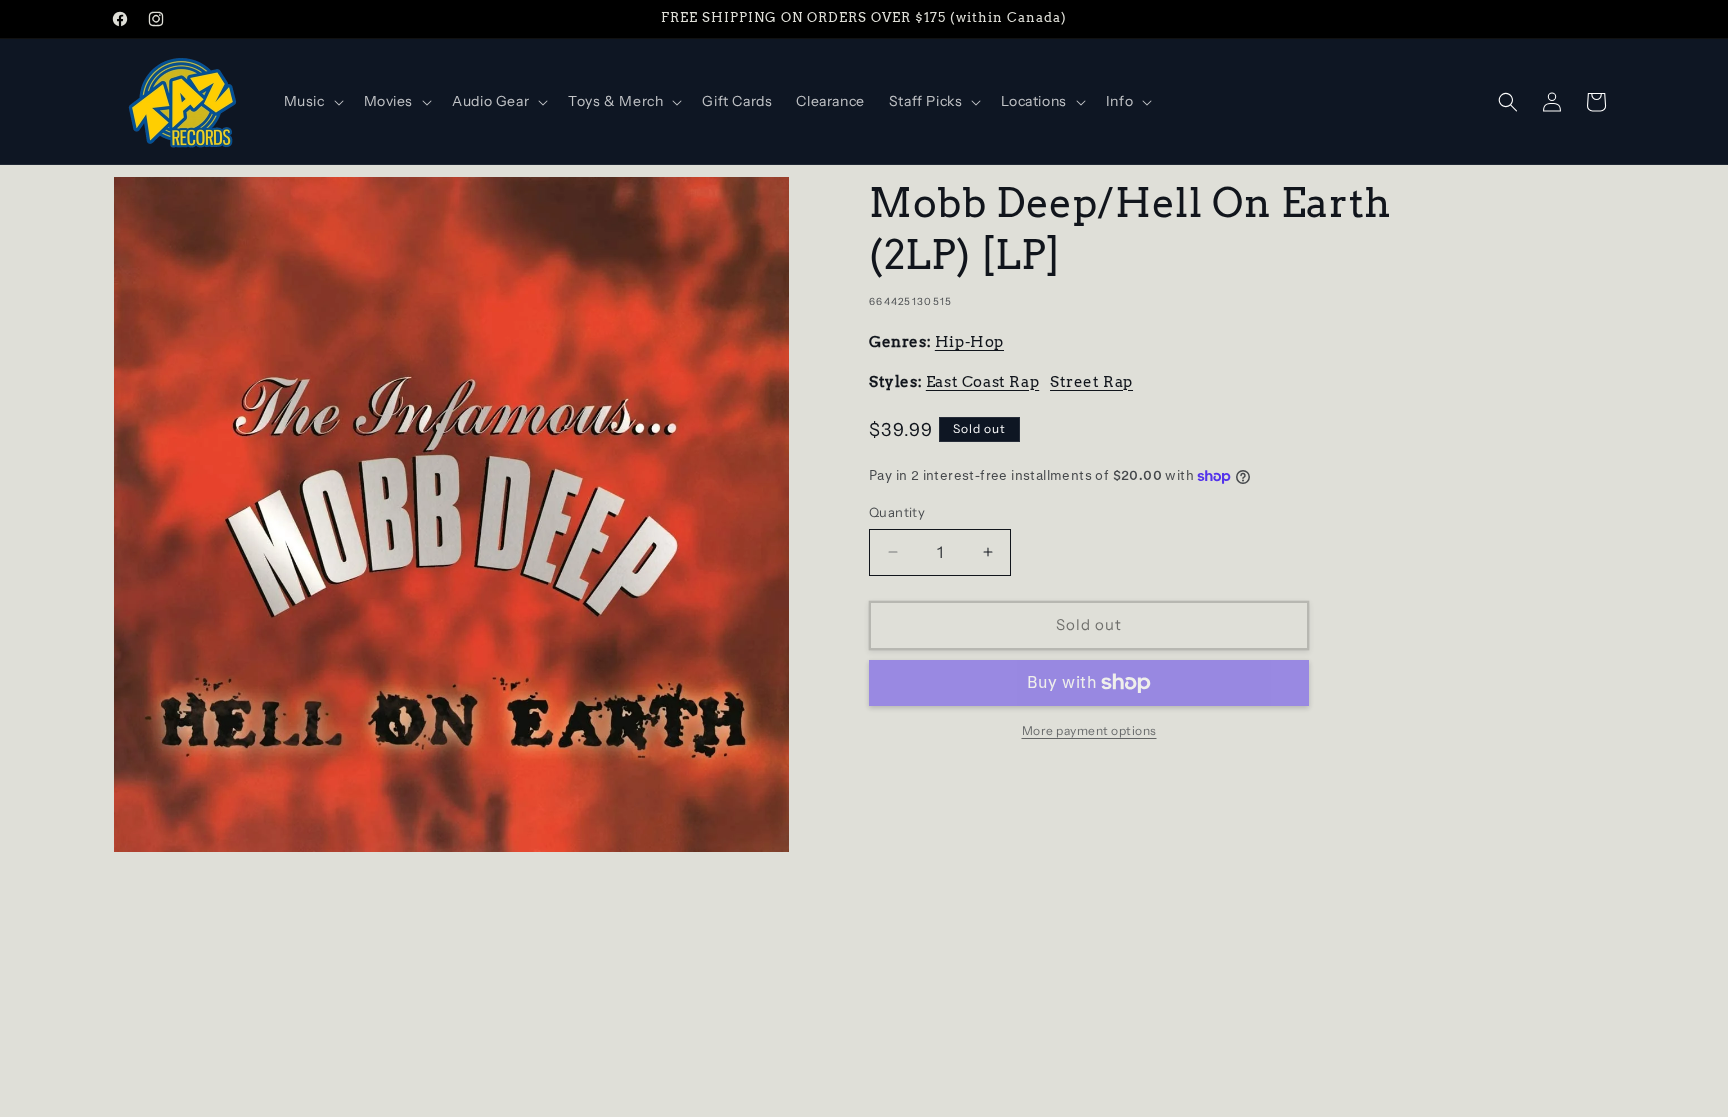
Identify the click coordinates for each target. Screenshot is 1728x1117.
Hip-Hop (969, 342)
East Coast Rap (982, 382)
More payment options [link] (1089, 730)
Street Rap (1091, 382)
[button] (312, 101)
